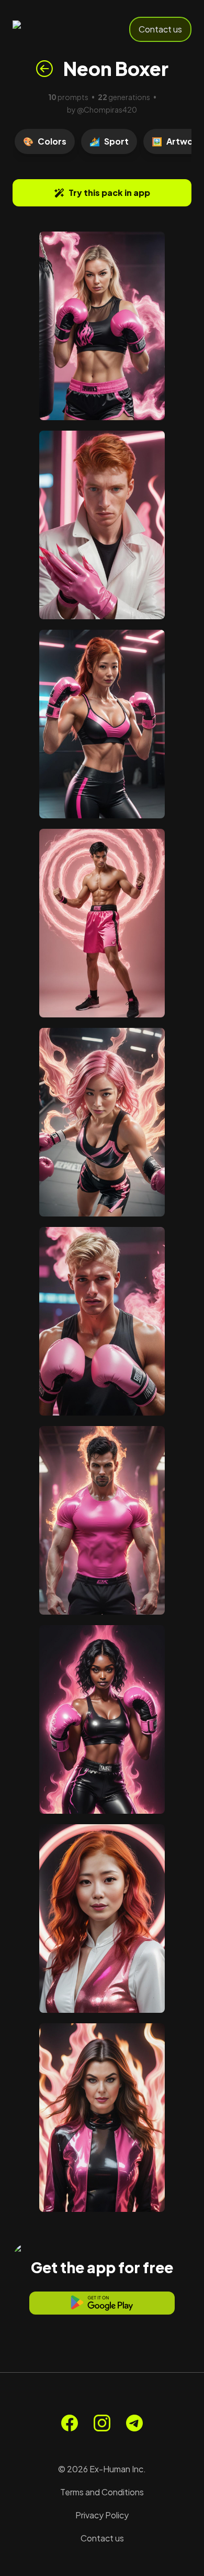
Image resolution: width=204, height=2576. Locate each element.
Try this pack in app (109, 193)
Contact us (160, 29)
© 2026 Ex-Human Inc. (102, 2469)
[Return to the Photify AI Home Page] (48, 29)
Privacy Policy (102, 2515)
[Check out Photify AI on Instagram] (102, 2423)
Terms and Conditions (102, 2492)
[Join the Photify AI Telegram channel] (134, 2423)
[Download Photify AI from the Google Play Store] (102, 2303)
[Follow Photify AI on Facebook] (70, 2423)
